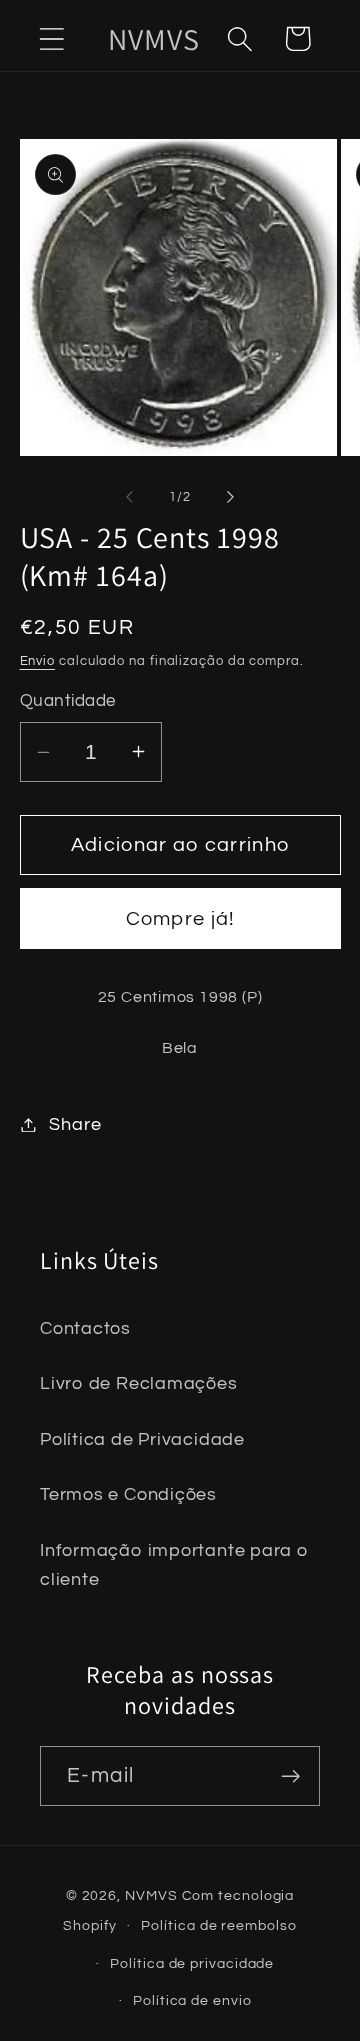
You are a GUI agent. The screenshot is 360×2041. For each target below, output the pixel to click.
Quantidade (68, 701)
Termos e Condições (128, 1494)
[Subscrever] (290, 1776)
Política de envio (192, 2000)
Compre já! (180, 919)
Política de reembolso (218, 1925)
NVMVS (151, 1895)
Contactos (85, 1328)
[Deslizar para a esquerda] (129, 497)
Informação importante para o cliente (174, 1565)
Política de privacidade (192, 1963)
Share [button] (75, 1124)
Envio (38, 661)
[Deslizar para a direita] (231, 497)
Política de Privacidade (142, 1439)
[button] (51, 38)
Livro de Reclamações (139, 1383)
